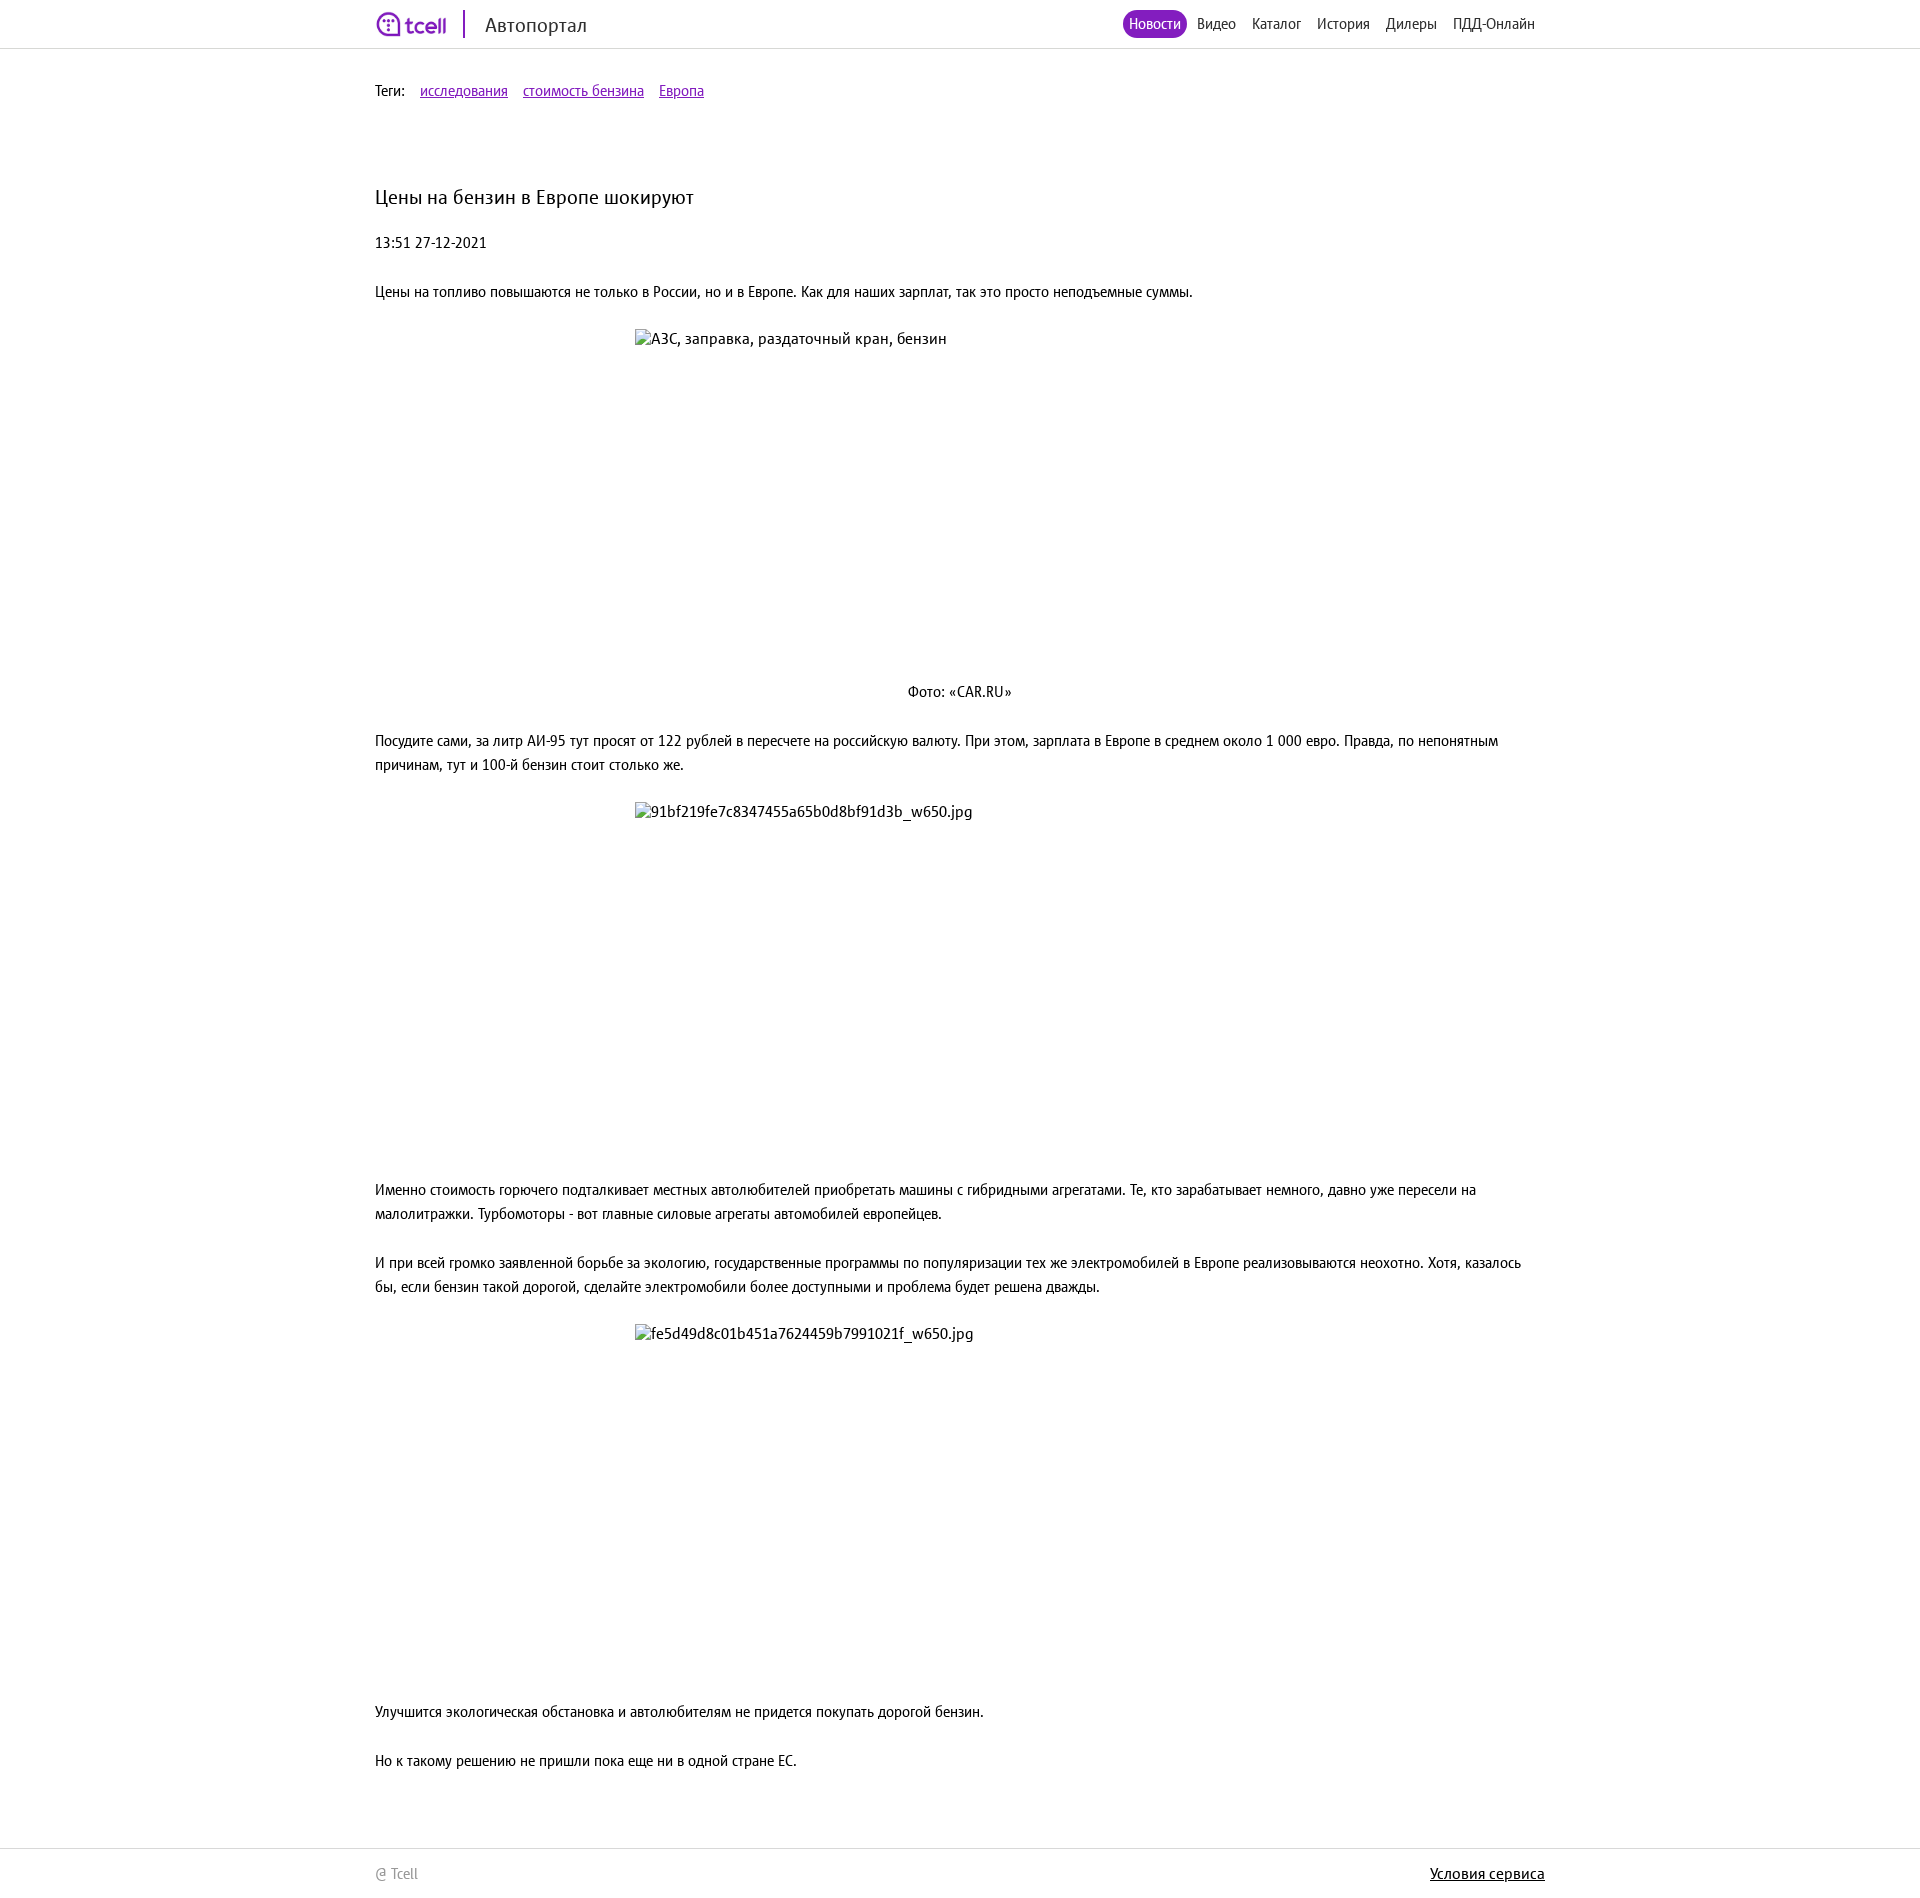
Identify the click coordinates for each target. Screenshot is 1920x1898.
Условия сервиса (1487, 1873)
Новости (1155, 23)
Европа (681, 90)
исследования (464, 90)
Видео (1216, 23)
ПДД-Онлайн (1494, 23)
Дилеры (1411, 23)
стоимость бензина (583, 90)
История (1343, 23)
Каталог (1276, 23)
